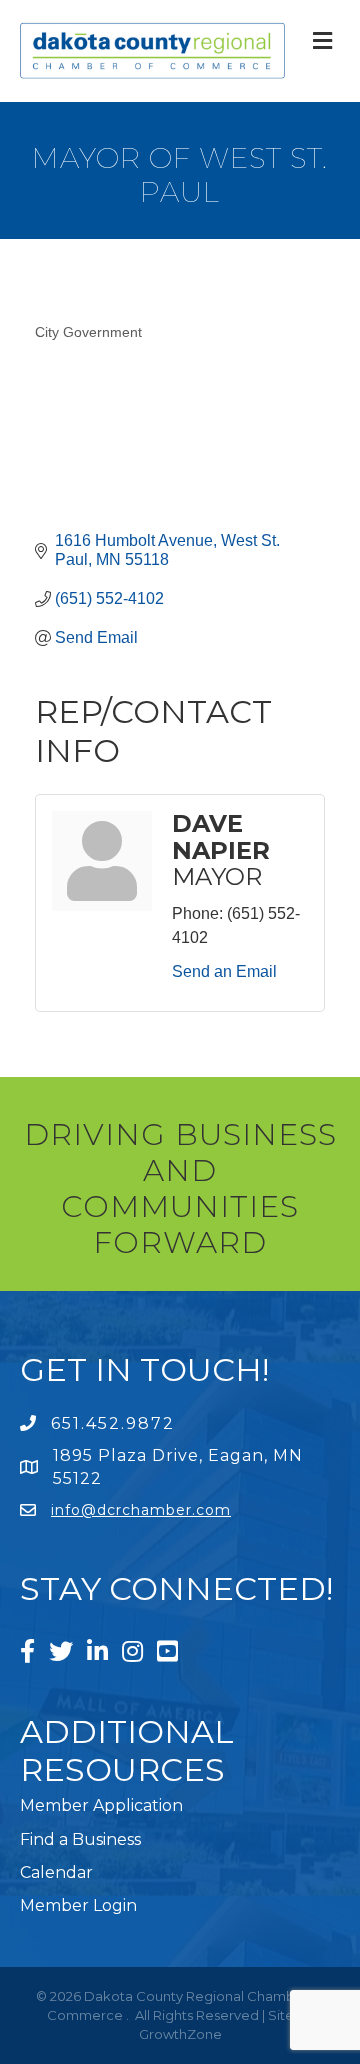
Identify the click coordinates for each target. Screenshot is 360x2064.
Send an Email (224, 971)
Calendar (56, 1872)
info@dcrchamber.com (141, 1510)
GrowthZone (180, 2034)
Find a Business (80, 1839)
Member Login (78, 1905)
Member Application (101, 1805)
